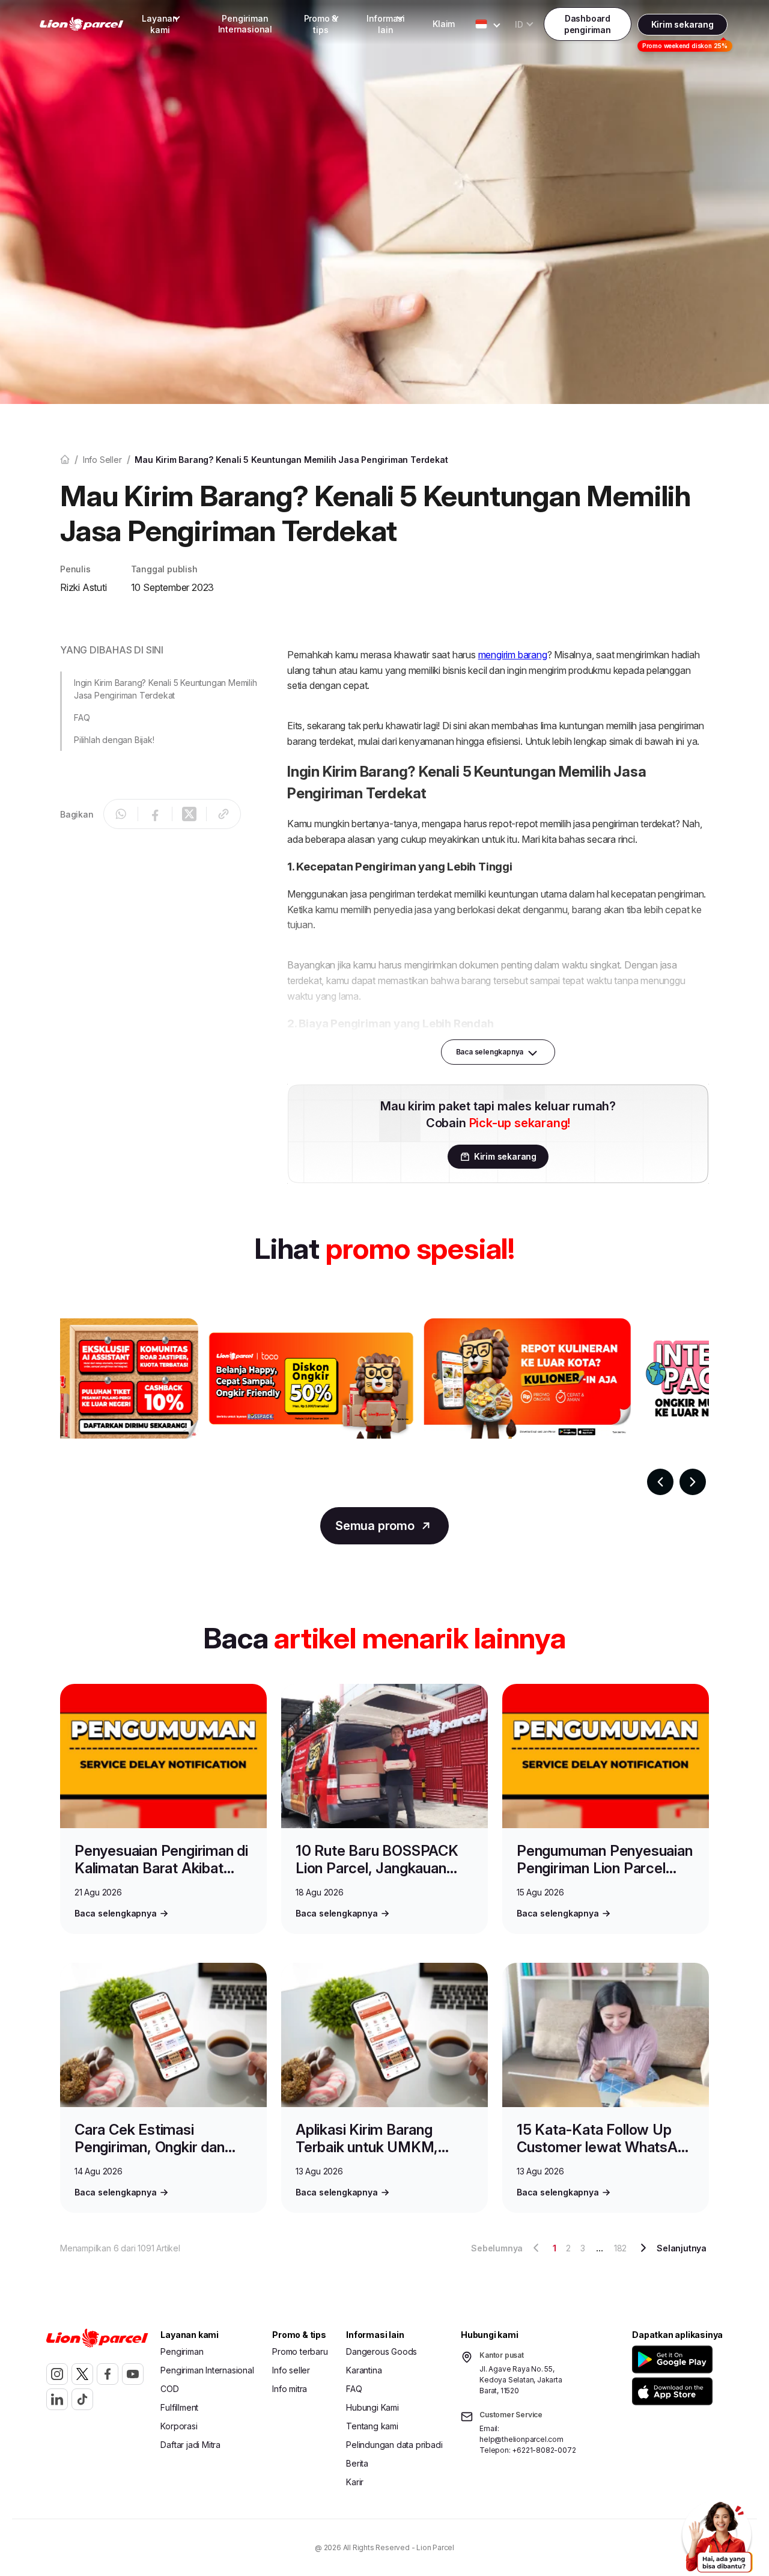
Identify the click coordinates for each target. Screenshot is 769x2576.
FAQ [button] (82, 717)
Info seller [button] (291, 2370)
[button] (674, 2359)
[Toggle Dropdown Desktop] (481, 24)
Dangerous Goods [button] (381, 2351)
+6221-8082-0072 (544, 2450)
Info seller (102, 460)
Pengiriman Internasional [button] (245, 24)
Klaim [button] (444, 24)
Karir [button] (355, 2482)
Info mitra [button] (290, 2389)
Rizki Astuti (84, 587)
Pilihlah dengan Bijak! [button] (114, 740)
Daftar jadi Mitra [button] (190, 2445)
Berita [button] (357, 2463)
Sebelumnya (497, 2248)
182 (620, 2248)
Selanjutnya (682, 2248)
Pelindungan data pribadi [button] (394, 2445)
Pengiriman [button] (182, 2351)
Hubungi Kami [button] (372, 2407)
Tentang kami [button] (372, 2426)
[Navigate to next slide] (693, 1482)
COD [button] (169, 2389)
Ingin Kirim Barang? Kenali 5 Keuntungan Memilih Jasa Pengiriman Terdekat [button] (166, 689)
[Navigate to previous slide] (660, 1482)
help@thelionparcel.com (521, 2439)
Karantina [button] (364, 2370)
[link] (82, 24)
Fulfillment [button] (179, 2407)
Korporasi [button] (179, 2426)
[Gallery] (384, 1407)
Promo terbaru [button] (300, 2351)
